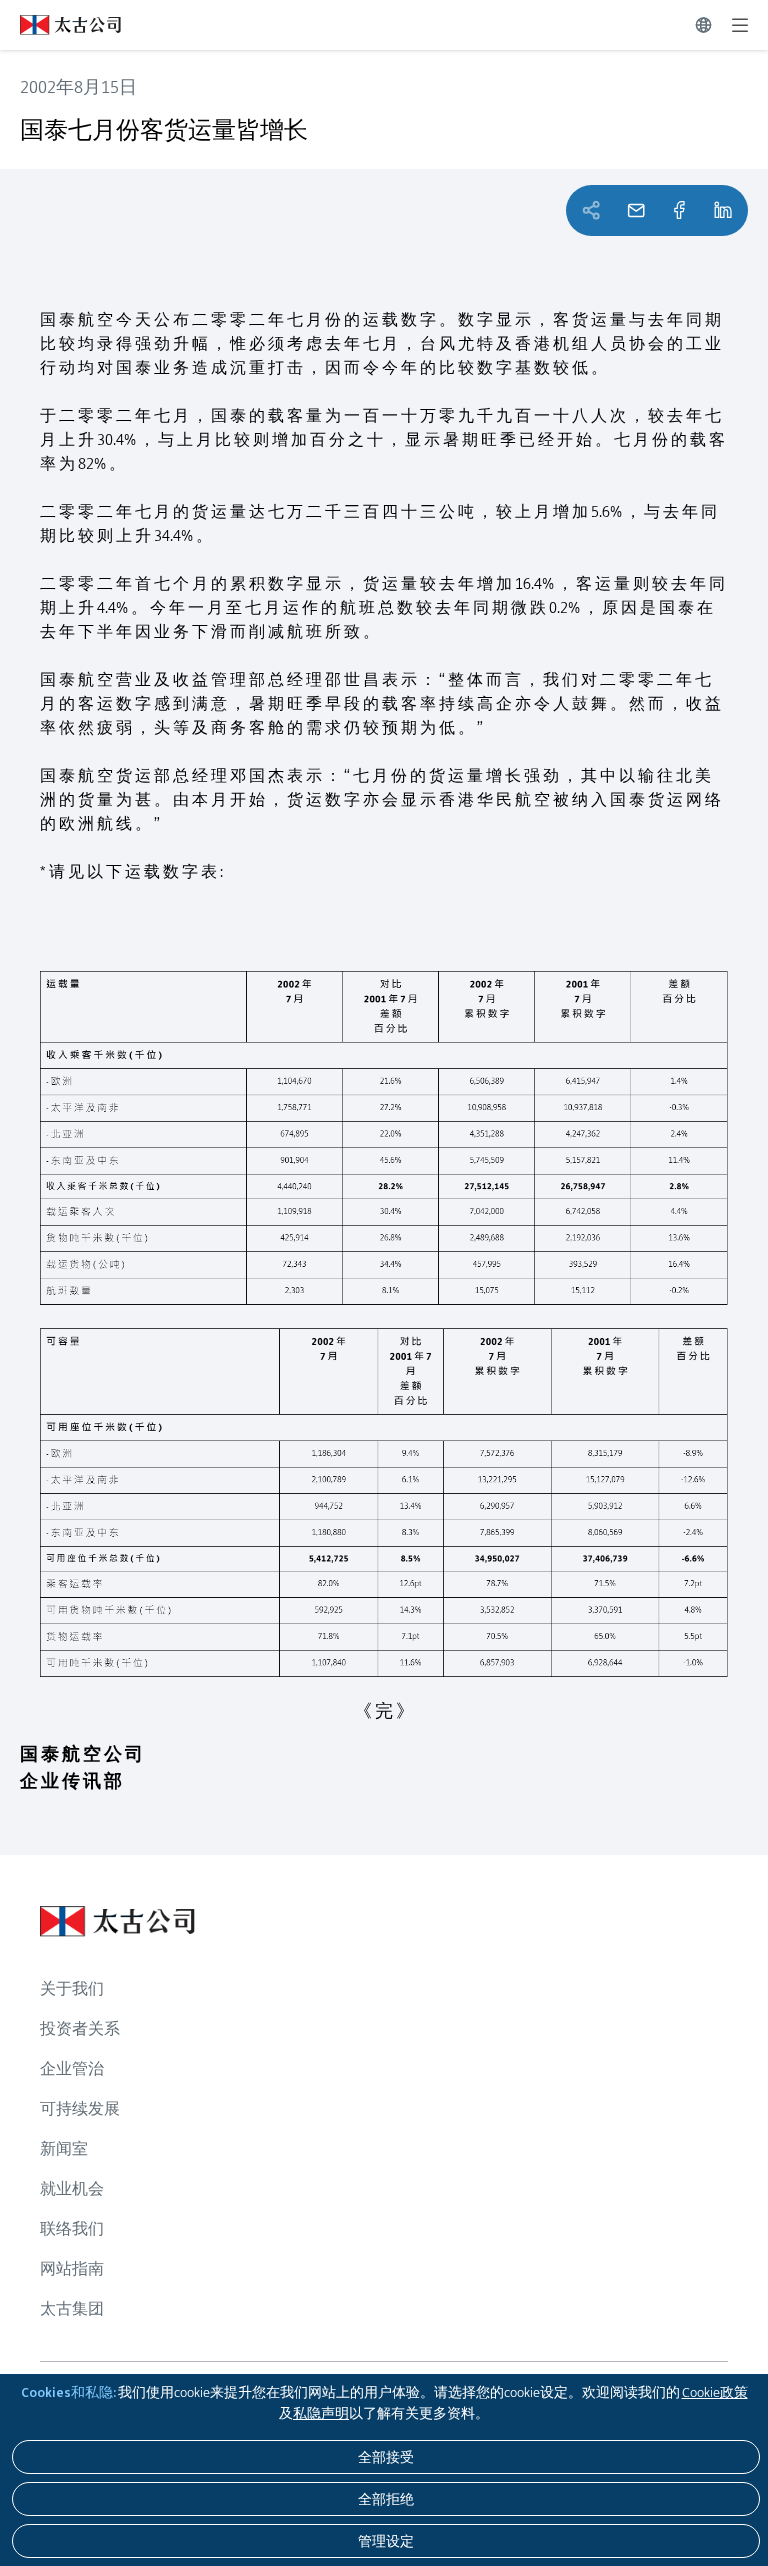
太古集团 (72, 2308)
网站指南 (72, 2268)
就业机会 (72, 2188)
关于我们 (72, 1988)
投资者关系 (80, 2028)
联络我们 (72, 2228)
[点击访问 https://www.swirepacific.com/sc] (60, 25)
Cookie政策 (715, 2392)
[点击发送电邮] (636, 210)
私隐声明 (321, 2413)
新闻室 (64, 2148)
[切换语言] (703, 25)
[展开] (740, 25)
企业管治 (72, 2068)
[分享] (679, 210)
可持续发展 (80, 2108)
